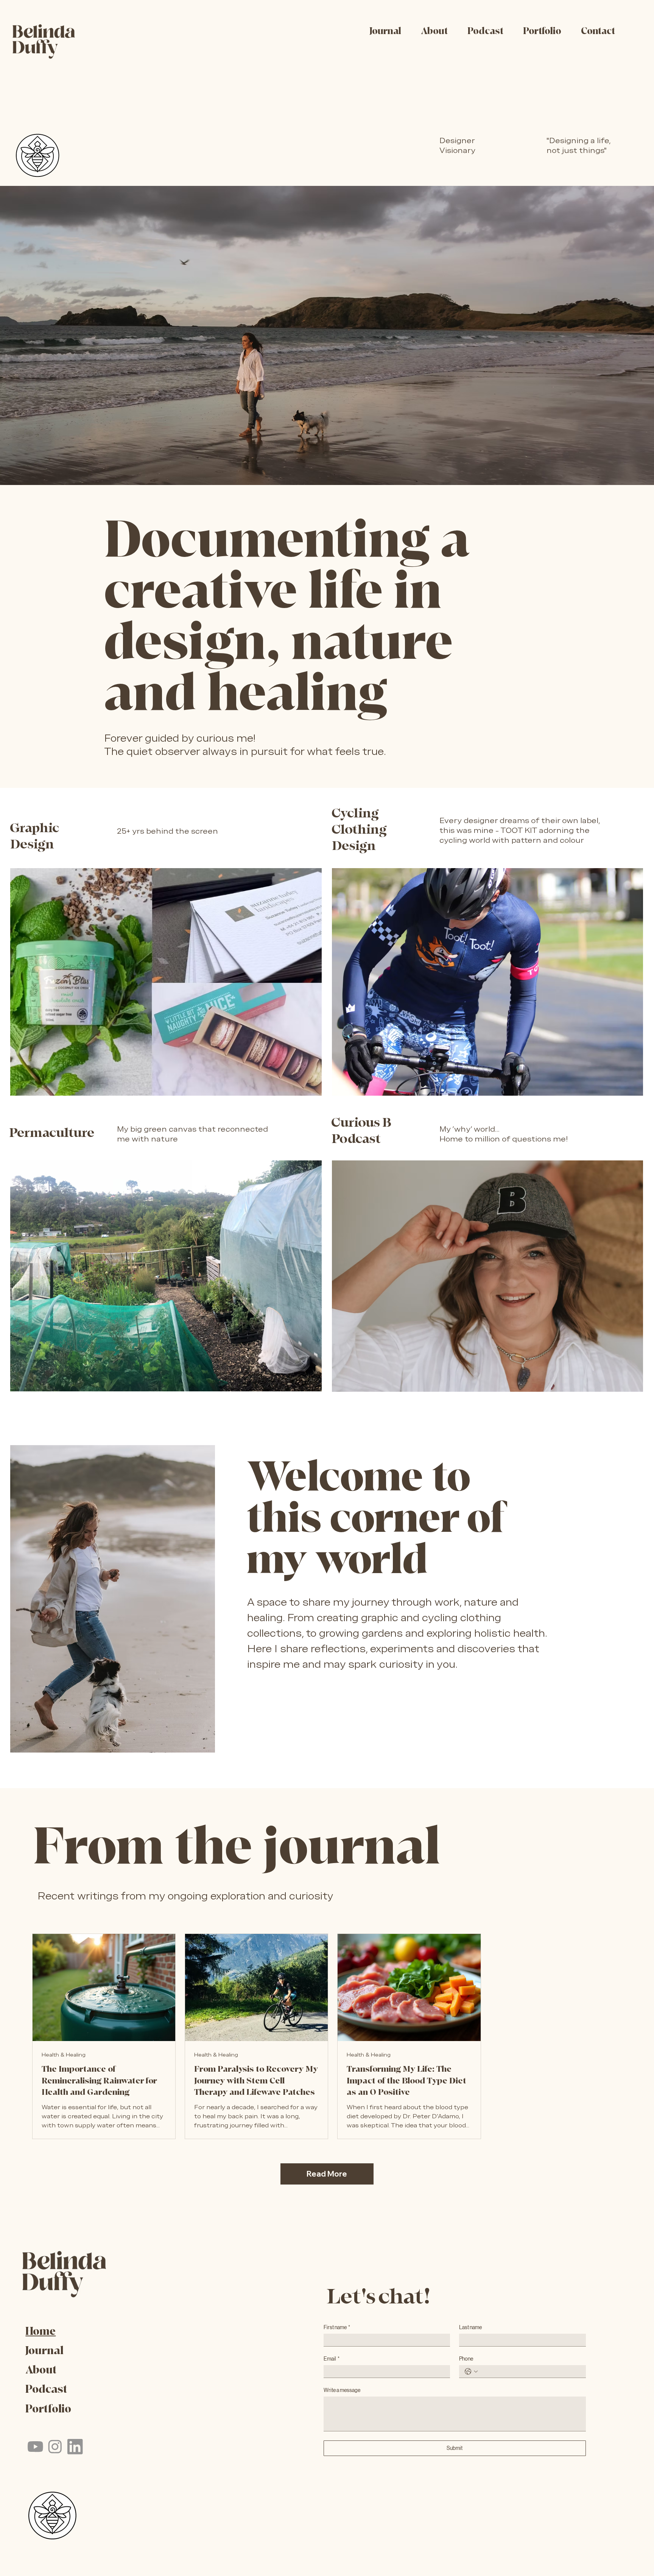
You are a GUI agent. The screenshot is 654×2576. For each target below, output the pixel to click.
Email (332, 2359)
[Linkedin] (75, 2447)
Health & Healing (64, 2055)
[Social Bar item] (35, 2447)
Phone (466, 2359)
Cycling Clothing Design (359, 829)
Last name (470, 2327)
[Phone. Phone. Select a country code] (471, 2372)
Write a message (342, 2390)
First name (337, 2327)
